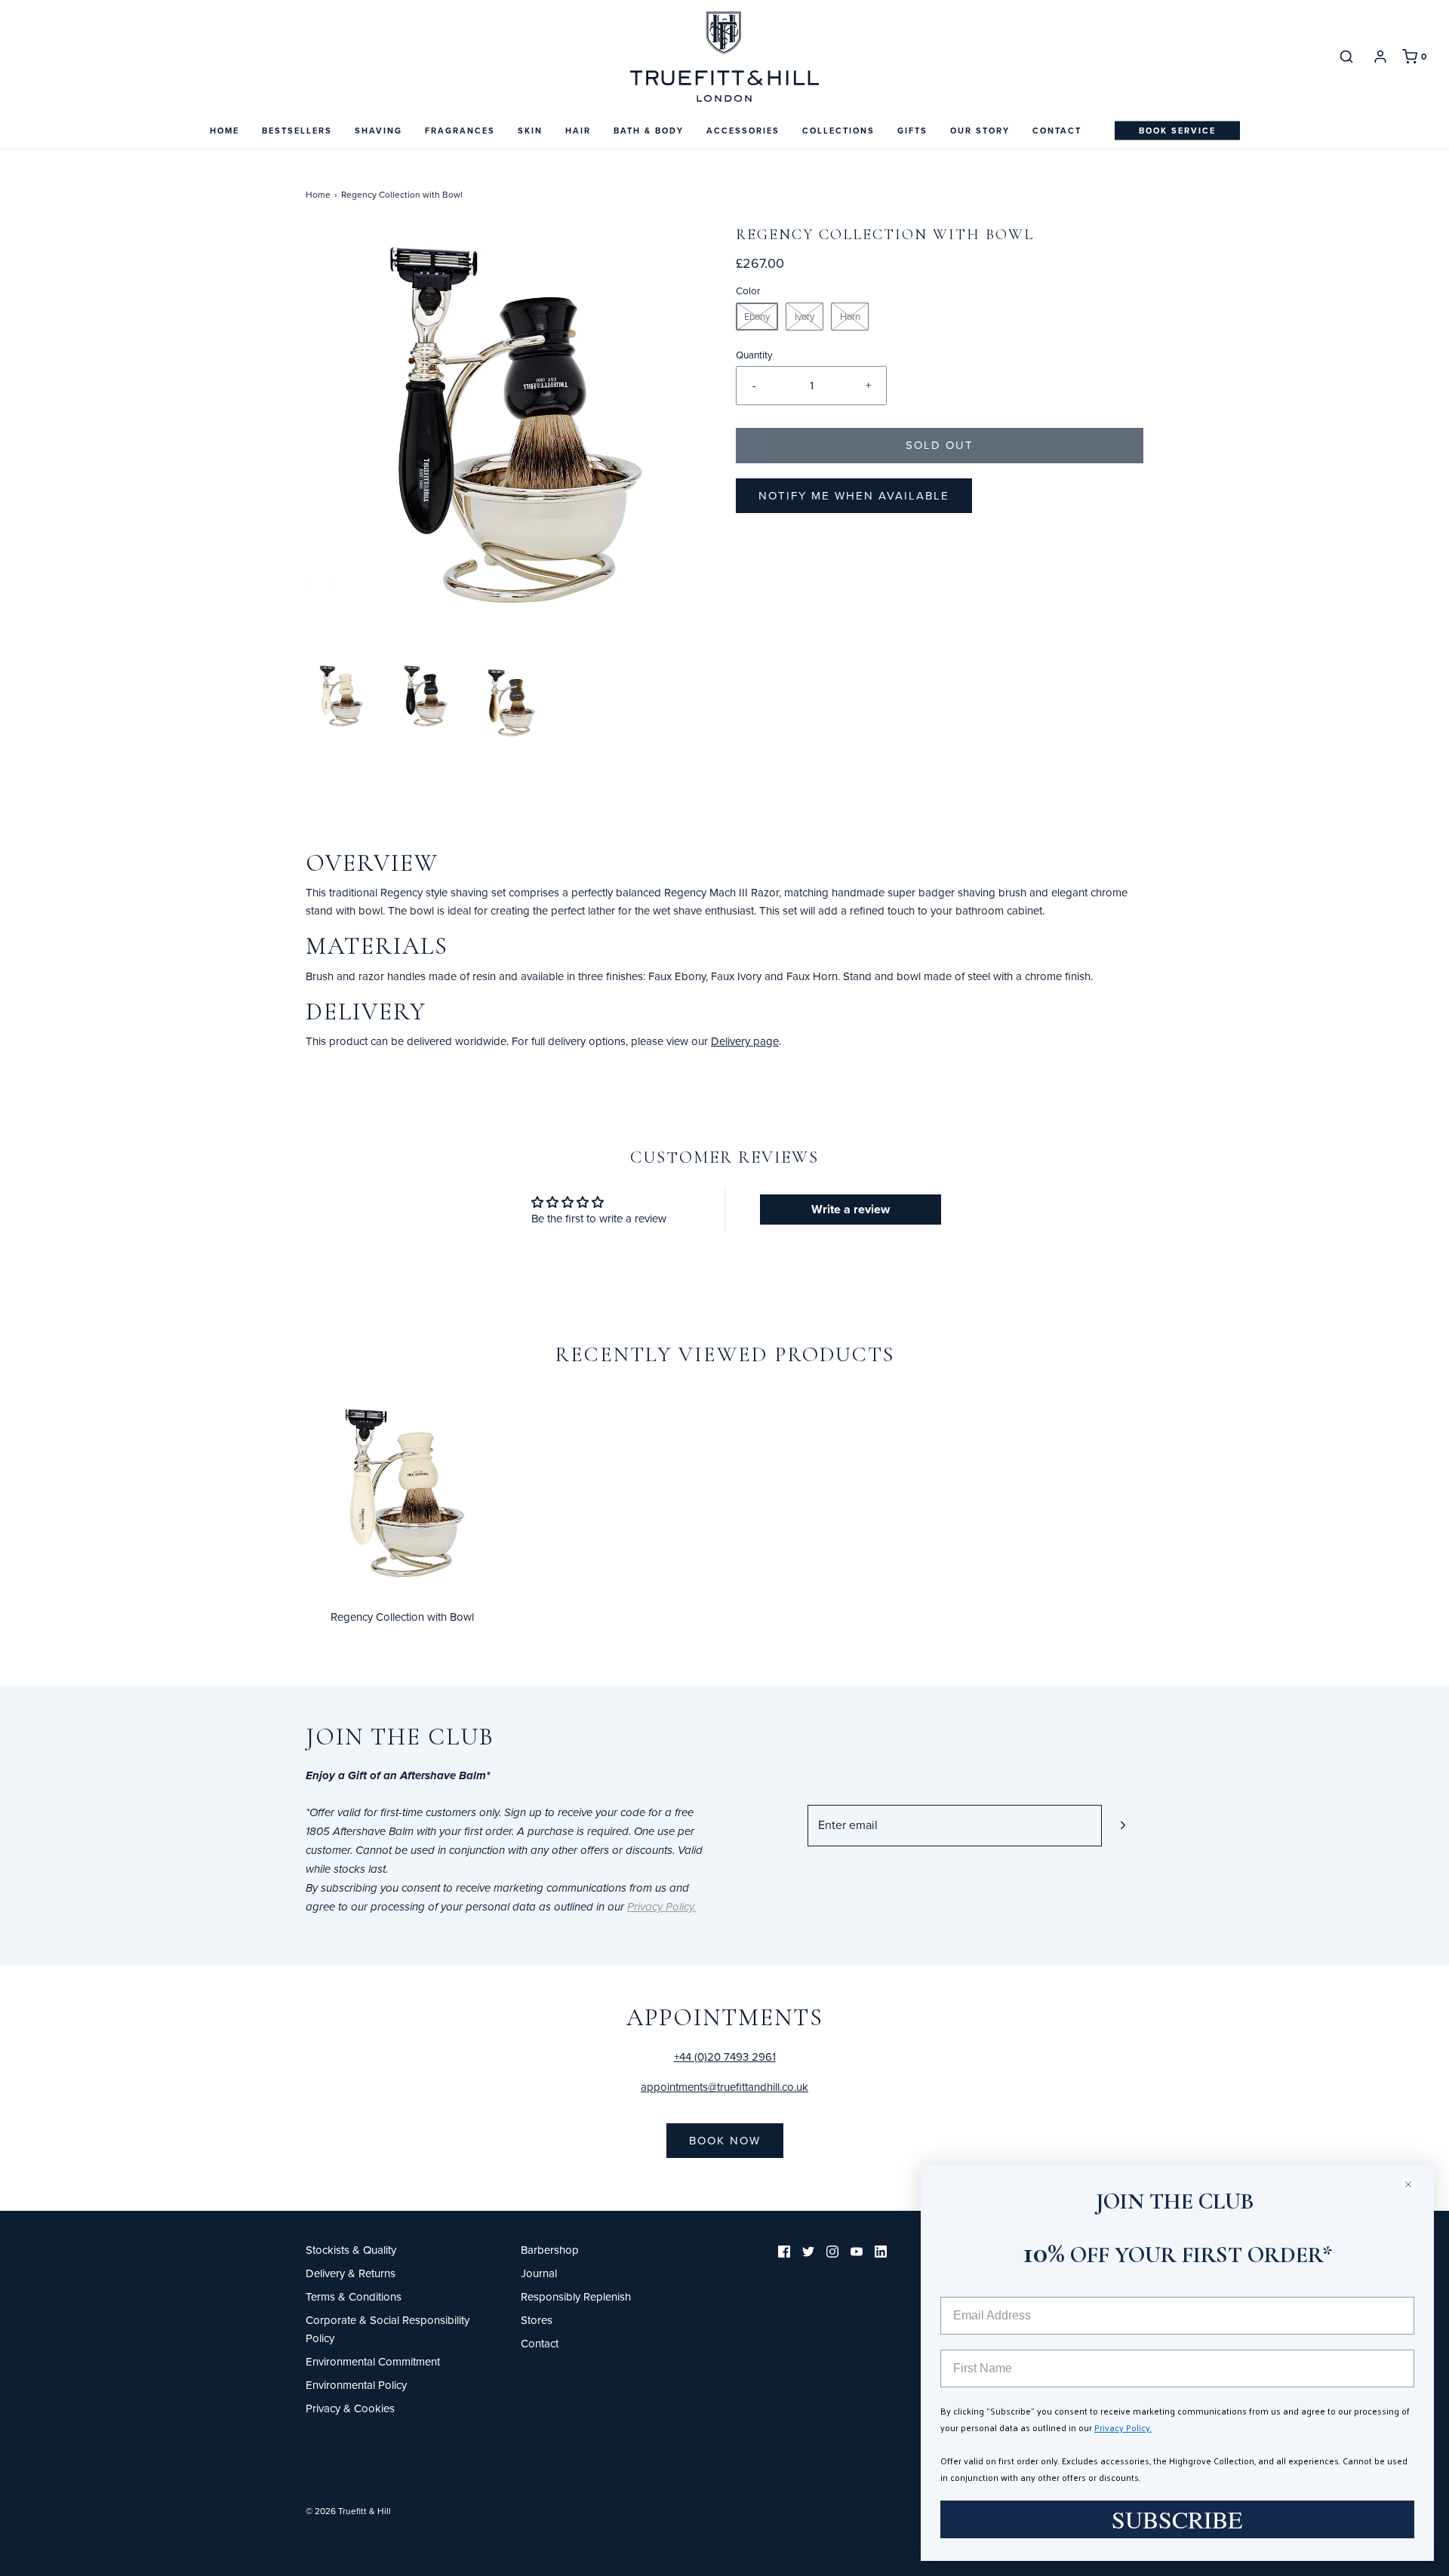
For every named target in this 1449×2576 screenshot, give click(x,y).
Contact (1057, 131)
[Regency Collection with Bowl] (402, 1494)
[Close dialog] (1415, 2184)
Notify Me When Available (854, 495)
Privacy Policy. (1123, 2427)
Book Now (725, 2140)
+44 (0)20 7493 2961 (725, 2056)
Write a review (851, 1209)
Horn (850, 316)
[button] (340, 696)
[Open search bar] (1346, 56)
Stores (537, 2320)
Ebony (757, 316)
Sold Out (940, 445)
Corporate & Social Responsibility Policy (388, 2329)
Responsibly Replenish (576, 2296)
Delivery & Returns (351, 2273)
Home (225, 131)
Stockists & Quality (351, 2250)
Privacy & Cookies (350, 2408)
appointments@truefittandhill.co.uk (724, 2087)
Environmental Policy (356, 2385)
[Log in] (1380, 57)
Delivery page (745, 1041)
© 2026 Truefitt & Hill (348, 2511)
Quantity (754, 354)
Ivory (804, 316)
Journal (539, 2273)
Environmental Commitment (373, 2361)
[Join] (1123, 1826)
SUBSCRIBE (1177, 2519)
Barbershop (550, 2250)
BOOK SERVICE (1177, 131)
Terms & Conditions (354, 2296)
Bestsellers (297, 131)
